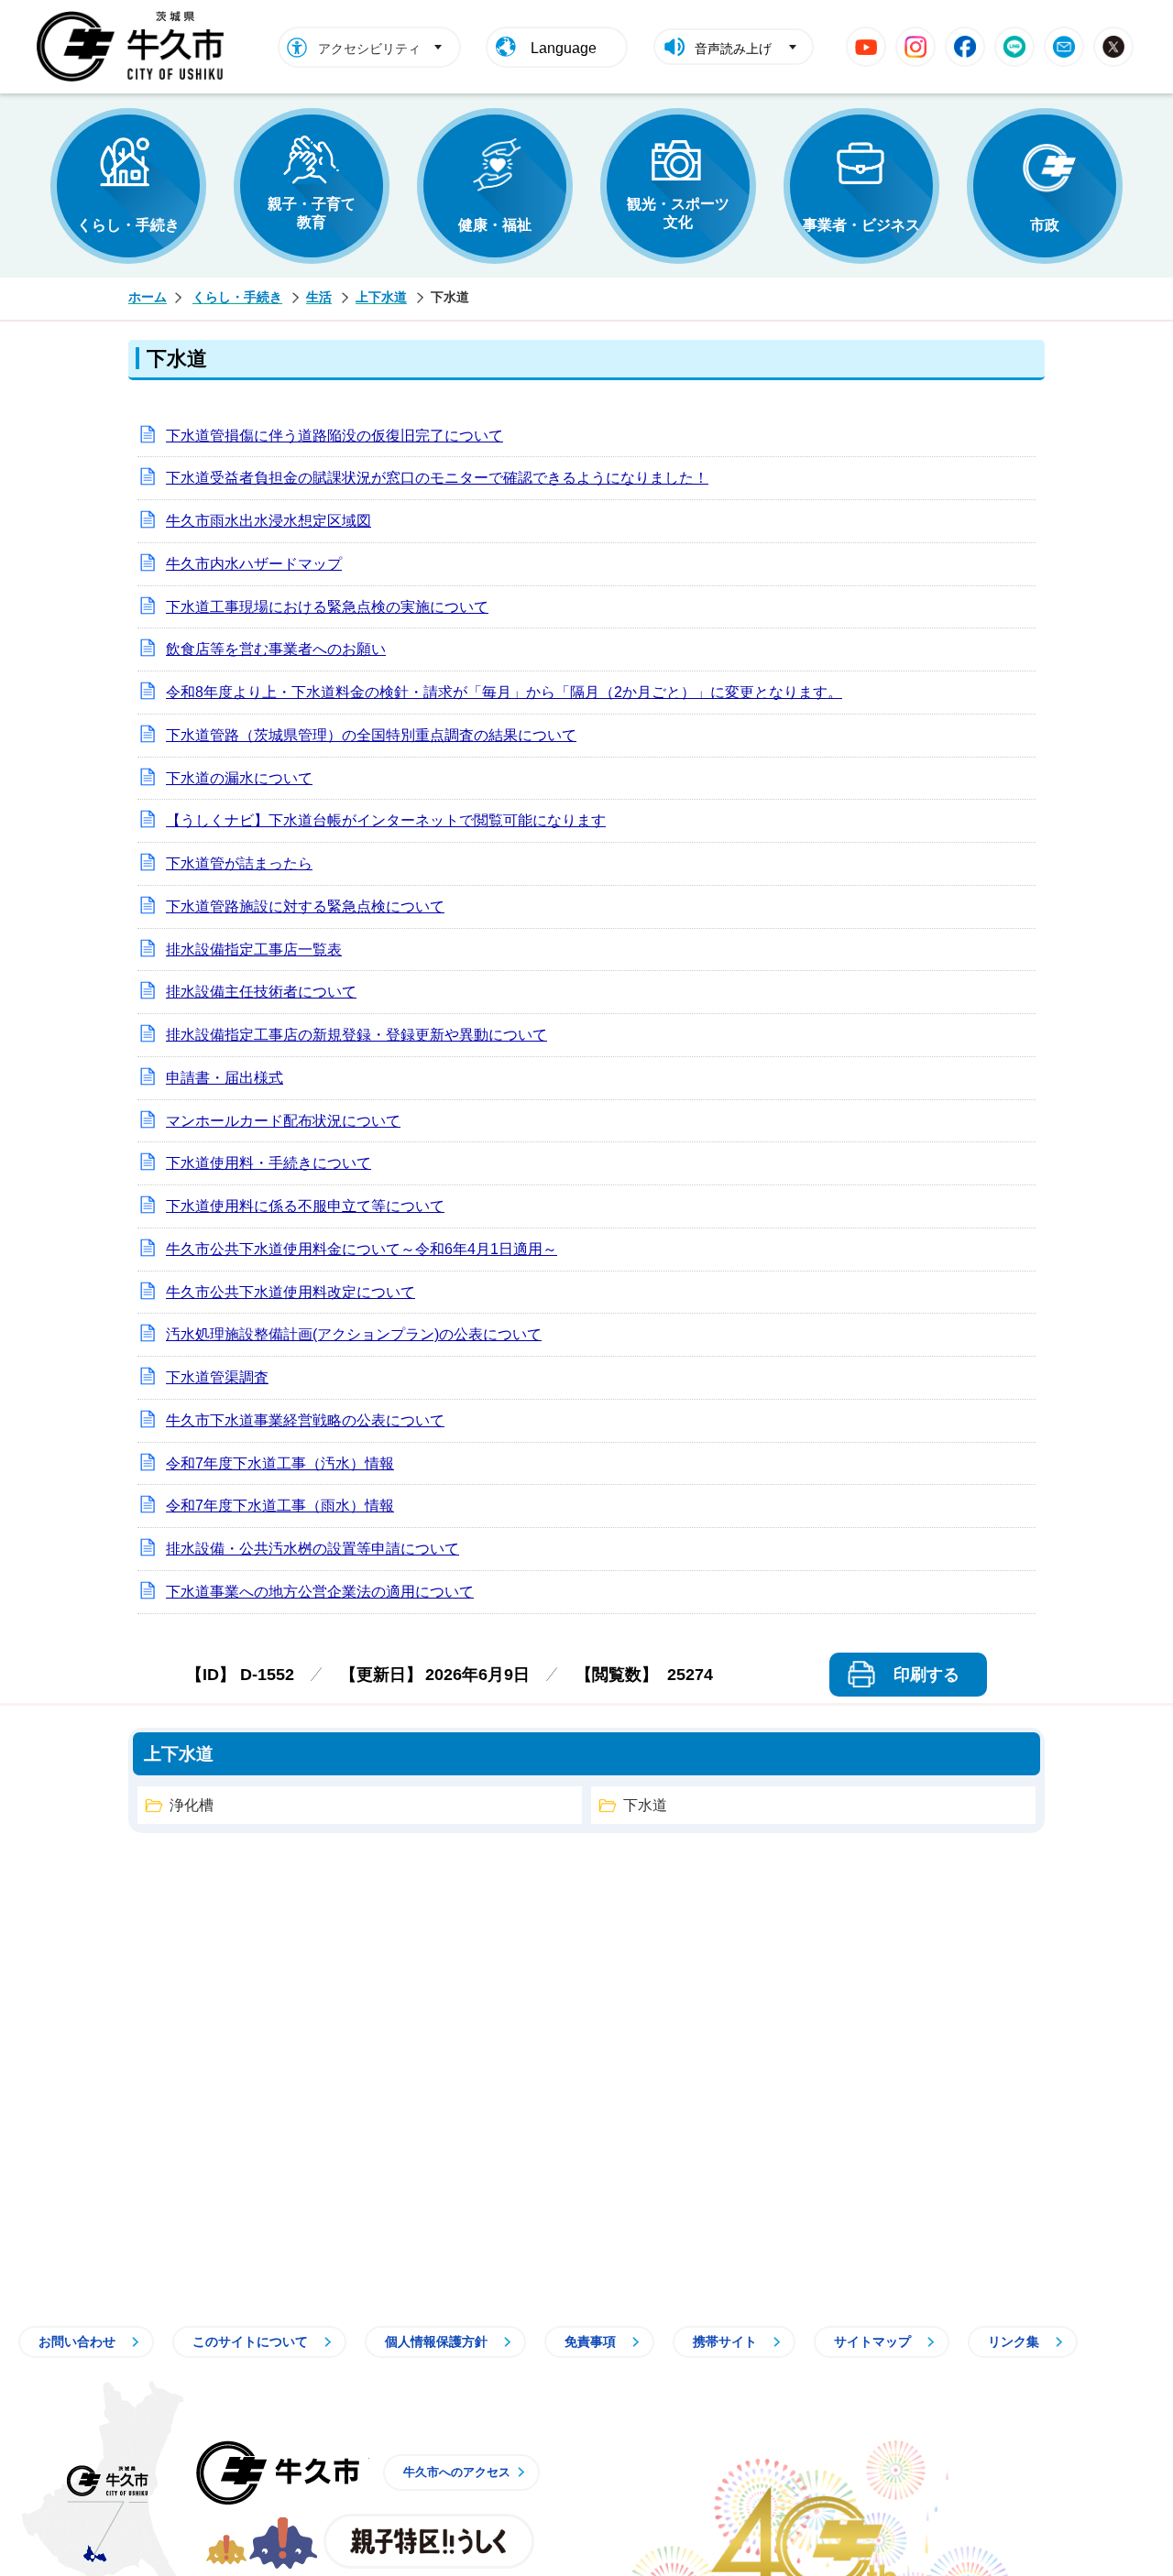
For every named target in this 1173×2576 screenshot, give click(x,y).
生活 (319, 297)
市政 (1045, 225)
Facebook (965, 47)
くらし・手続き (128, 225)
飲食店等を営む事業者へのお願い (276, 649)
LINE (1014, 47)
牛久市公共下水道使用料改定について (291, 1292)
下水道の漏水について (239, 778)
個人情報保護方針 (436, 2341)
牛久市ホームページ (135, 47)
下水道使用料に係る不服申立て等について (305, 1206)
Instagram (915, 47)
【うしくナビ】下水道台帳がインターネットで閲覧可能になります (386, 820)
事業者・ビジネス (861, 225)
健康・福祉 (495, 225)
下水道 (645, 1805)
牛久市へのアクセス (457, 2472)
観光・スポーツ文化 (678, 213)
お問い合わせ (77, 2341)
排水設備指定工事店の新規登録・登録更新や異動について (356, 1035)
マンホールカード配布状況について (283, 1121)
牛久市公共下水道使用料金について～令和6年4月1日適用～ (362, 1249)
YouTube (866, 47)
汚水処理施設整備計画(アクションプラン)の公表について (354, 1334)
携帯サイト (725, 2341)
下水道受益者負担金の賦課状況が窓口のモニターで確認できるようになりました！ (437, 478)
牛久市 (278, 2472)
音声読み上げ (733, 49)
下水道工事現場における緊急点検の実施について (327, 607)
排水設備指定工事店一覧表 (254, 950)
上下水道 (381, 297)
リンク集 (1014, 2341)
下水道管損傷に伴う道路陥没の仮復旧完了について (334, 436)
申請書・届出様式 (225, 1078)
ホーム (148, 297)
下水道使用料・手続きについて (269, 1163)
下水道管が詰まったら (239, 863)
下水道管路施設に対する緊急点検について (305, 906)
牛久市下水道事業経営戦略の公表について (305, 1420)
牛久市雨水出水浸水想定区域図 (269, 521)
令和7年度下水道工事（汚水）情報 (280, 1463)
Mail (1064, 47)
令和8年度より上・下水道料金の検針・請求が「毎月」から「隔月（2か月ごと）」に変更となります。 (504, 692)
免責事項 (590, 2341)
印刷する (926, 1675)
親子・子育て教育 (312, 213)
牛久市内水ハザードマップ (254, 564)
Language (564, 48)
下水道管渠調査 (217, 1377)
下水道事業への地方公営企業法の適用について (320, 1592)
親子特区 (429, 2541)
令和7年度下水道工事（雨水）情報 (280, 1506)
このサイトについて (250, 2341)
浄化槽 (192, 1805)
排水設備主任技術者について (261, 992)
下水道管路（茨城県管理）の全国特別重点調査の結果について (371, 735)
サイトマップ (872, 2341)
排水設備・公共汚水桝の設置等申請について (312, 1549)
